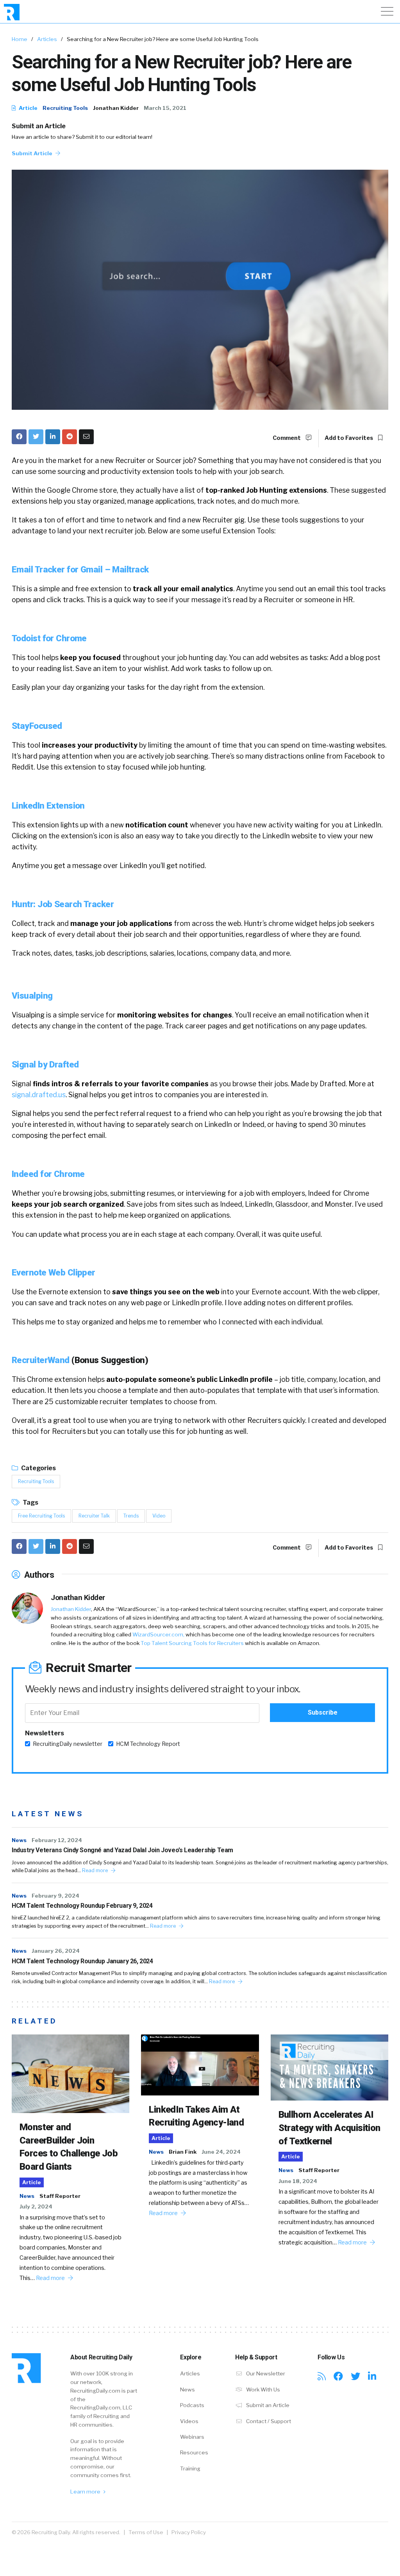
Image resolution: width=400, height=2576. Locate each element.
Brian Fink (183, 2152)
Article (28, 108)
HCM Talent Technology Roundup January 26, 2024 (82, 1961)
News (19, 1840)
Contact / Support (268, 2421)
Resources (194, 2452)
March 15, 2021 (165, 108)
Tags (30, 1502)
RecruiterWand (41, 1360)
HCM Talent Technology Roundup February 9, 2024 (82, 1906)
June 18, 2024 (298, 2181)
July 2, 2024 (36, 2206)
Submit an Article (39, 126)
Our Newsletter (265, 2373)
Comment (287, 438)
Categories (38, 1468)
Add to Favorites (349, 438)
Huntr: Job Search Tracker (63, 904)
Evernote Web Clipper (54, 1272)
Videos (189, 2421)
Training (190, 2468)
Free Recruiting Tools (41, 1516)
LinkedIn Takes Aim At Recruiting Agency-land (196, 2116)
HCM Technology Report (148, 1744)
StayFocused (37, 726)
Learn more (86, 2492)
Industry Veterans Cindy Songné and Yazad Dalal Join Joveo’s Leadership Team (122, 1850)
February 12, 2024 (57, 1840)
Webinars (192, 2437)
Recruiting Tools (65, 108)
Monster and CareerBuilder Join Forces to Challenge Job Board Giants (69, 2147)
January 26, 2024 (56, 1951)
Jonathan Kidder (116, 108)
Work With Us (262, 2389)
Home (20, 39)
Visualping (32, 996)
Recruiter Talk (94, 1516)
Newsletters (45, 1733)
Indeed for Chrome (48, 1174)
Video (159, 1516)
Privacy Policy (189, 2532)
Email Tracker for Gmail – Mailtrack (80, 569)
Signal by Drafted (45, 1064)
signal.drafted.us (39, 1095)
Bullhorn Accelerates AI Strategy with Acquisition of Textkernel (329, 2128)
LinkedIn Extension (48, 805)
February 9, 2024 (55, 1896)
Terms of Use (146, 2532)
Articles (47, 39)
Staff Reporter (60, 2196)
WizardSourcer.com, (158, 1634)
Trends (131, 1516)
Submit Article (33, 153)
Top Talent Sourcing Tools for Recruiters (192, 1643)
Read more (96, 1870)
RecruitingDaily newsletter (68, 1744)
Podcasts (192, 2405)
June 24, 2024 (221, 2152)
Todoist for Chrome (49, 638)
